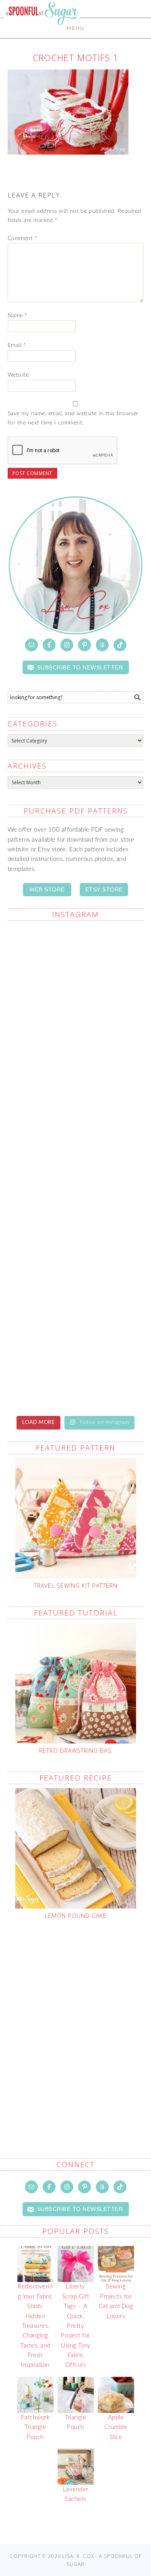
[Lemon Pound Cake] (76, 1848)
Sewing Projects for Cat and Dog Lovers (116, 2301)
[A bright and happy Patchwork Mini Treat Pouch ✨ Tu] (76, 1287)
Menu (76, 28)
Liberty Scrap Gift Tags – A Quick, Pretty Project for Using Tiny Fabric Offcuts (75, 2326)
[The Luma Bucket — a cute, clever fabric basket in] (76, 968)
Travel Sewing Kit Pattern (76, 1586)
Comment (23, 239)
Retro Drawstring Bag (75, 1751)
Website (18, 375)
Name (18, 316)
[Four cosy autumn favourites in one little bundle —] (76, 1127)
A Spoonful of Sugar (42, 33)
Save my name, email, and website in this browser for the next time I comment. (73, 418)
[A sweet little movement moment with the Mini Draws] (76, 1047)
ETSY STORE (104, 889)
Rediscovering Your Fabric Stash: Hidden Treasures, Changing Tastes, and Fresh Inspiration (35, 2326)
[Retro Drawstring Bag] (76, 1683)
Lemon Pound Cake (76, 1916)
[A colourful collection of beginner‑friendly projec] (76, 1207)
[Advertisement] (75, 2020)
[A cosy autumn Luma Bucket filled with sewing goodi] (76, 1367)
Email (17, 345)
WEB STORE (47, 889)
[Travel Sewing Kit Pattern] (76, 1518)
